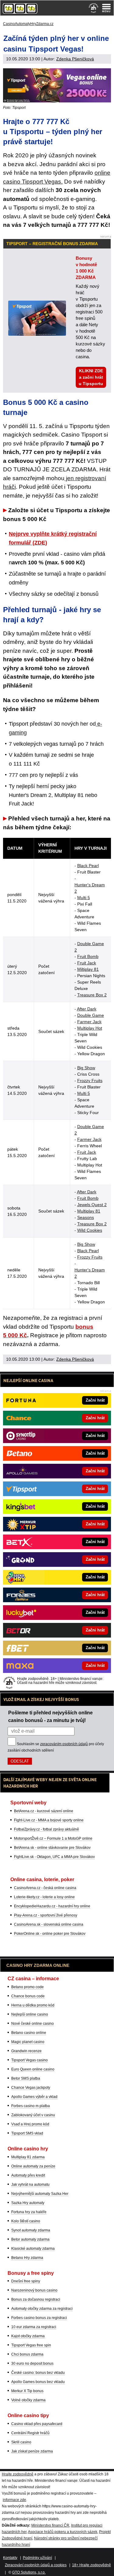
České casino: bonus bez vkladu (38, 2373)
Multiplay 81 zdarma (28, 2157)
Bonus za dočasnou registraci (36, 2299)
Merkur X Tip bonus (27, 2391)
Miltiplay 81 (88, 969)
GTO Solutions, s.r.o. (29, 2572)
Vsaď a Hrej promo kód (30, 2124)
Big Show (86, 1068)
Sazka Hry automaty (28, 2203)
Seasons (86, 1217)
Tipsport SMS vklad (27, 2133)
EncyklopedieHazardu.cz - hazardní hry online (52, 1906)
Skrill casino (21, 2442)
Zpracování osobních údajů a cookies (36, 2565)
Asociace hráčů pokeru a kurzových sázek (63, 2532)
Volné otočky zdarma (28, 2400)
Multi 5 (84, 898)
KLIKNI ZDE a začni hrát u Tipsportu (91, 377)
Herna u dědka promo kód (33, 2005)
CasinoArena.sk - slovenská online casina (49, 1924)
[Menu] (106, 8)
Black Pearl (88, 866)
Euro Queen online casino (33, 2069)
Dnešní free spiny (26, 2281)
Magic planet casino (28, 2042)
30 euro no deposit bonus (32, 2363)
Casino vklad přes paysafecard (37, 2424)
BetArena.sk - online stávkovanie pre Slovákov (52, 1848)
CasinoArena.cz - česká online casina (45, 1888)
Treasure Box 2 (92, 995)
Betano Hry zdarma (27, 2258)
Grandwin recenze (26, 2051)
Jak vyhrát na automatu (30, 2185)
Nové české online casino (33, 2024)
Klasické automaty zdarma (33, 2249)
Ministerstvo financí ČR (50, 2525)
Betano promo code (28, 1987)
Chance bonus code (28, 1996)
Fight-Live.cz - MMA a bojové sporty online (49, 1820)
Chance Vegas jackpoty (31, 2088)
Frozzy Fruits (90, 1081)
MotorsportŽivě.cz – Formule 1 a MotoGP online (53, 1838)
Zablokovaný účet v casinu (33, 2115)
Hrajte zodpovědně (18, 2474)
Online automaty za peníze (33, 2166)
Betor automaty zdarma (30, 2239)
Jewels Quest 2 (92, 1205)
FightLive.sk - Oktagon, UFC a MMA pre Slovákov (54, 1857)
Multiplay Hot (90, 1028)
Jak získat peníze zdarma (32, 2451)
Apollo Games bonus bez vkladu (38, 2382)
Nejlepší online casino (30, 2014)
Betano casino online (29, 2033)
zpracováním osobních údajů (64, 1744)
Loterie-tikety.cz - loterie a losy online (44, 1897)
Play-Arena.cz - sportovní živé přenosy (46, 1915)
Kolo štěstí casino (26, 2221)
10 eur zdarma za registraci (34, 2327)
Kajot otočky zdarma (28, 2336)
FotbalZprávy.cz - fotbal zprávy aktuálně (47, 1829)
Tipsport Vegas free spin (31, 2345)
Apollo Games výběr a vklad (34, 2097)
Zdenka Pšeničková (75, 59)
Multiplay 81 (89, 1211)
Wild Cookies (90, 1230)
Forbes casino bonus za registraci (39, 2318)
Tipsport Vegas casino (29, 2060)
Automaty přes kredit (28, 2175)
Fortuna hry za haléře (29, 2212)
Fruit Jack (87, 963)
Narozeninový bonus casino (34, 2290)
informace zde (14, 2500)
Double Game (91, 1015)
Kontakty (10, 2558)
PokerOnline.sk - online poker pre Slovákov (50, 1934)
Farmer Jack (89, 1022)
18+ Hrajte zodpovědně (92, 2565)
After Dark (87, 1009)
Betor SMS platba (26, 2078)
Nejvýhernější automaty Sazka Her (40, 2194)
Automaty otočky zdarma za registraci (42, 2309)
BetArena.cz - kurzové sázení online (44, 1811)
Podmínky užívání (37, 2558)
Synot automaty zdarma (31, 2230)
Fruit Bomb (88, 956)
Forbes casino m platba (31, 2106)
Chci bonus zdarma (27, 2354)
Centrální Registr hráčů (30, 2433)
